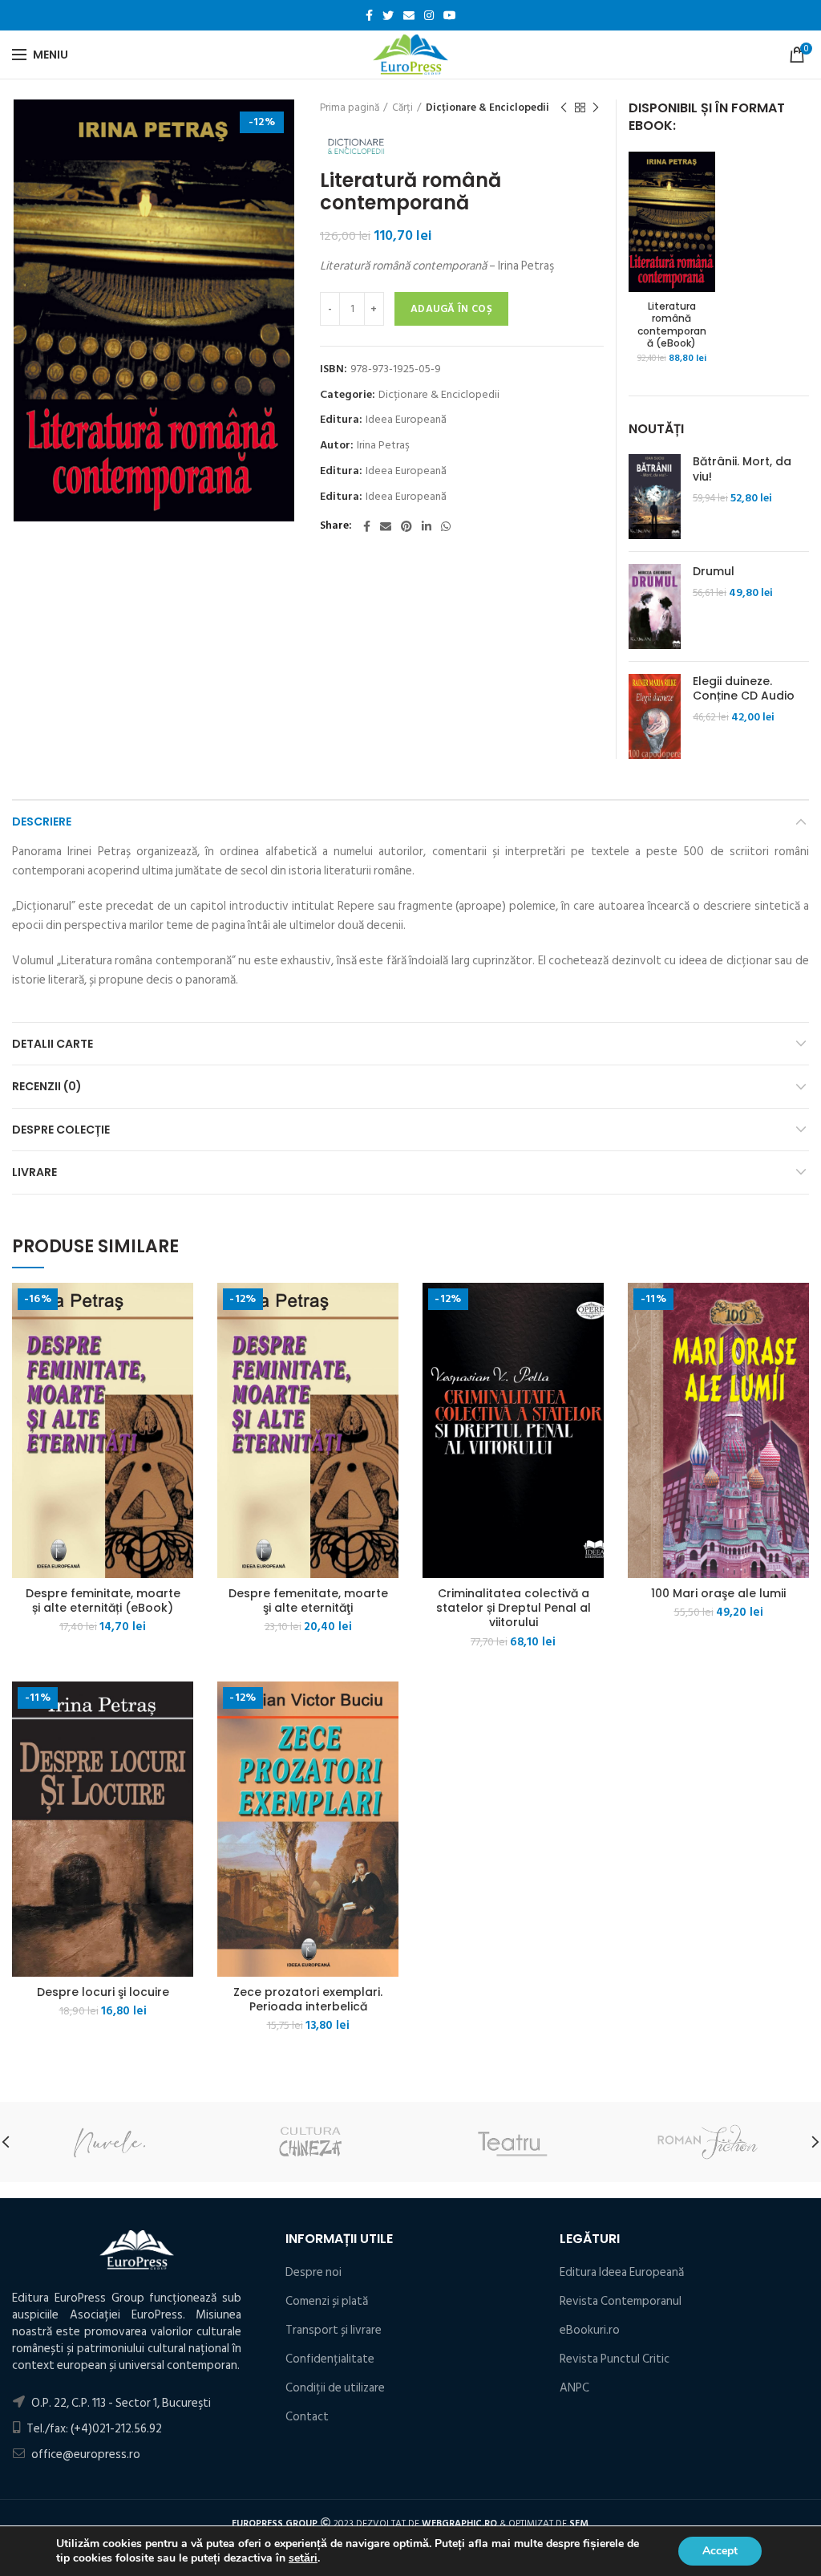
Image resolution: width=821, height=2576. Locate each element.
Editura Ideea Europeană (622, 2272)
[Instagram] (429, 15)
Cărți (402, 108)
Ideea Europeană (406, 420)
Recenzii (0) (47, 1086)
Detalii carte (53, 1044)
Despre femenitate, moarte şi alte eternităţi (308, 1600)
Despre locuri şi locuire (103, 1992)
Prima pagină (350, 108)
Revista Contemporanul (621, 2301)
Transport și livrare (334, 2330)
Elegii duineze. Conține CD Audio (744, 688)
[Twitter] (388, 15)
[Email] (409, 15)
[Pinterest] (406, 526)
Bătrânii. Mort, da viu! (742, 469)
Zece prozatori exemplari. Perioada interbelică (308, 1999)
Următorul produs (596, 108)
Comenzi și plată (327, 2301)
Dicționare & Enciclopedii (487, 108)
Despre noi (313, 2272)
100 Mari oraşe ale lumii (718, 1593)
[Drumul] (655, 606)
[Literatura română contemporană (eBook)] (672, 221)
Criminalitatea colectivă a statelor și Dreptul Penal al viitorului (514, 1608)
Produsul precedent (564, 108)
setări (303, 2558)
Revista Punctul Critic (615, 2359)
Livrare (34, 1172)
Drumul (714, 571)
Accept (720, 2551)
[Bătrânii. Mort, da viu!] (655, 497)
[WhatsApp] (446, 526)
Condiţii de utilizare (335, 2388)
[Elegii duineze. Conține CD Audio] (655, 716)
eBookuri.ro (590, 2330)
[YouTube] (450, 15)
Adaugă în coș (451, 309)
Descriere (42, 821)
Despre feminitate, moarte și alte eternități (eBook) (103, 1600)
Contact (307, 2417)
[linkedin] (427, 526)
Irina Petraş (383, 446)
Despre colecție (61, 1130)
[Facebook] (369, 15)
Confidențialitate (330, 2359)
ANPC (574, 2388)
